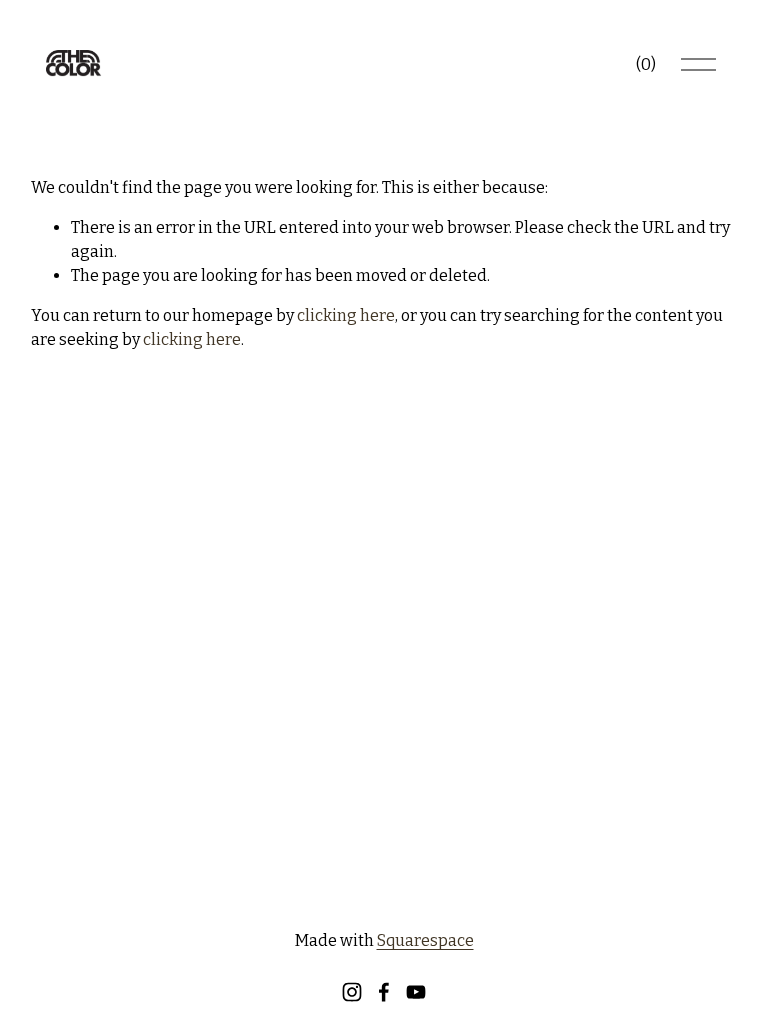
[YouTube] (416, 992)
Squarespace (425, 940)
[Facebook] (384, 992)
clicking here (346, 315)
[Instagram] (352, 992)
